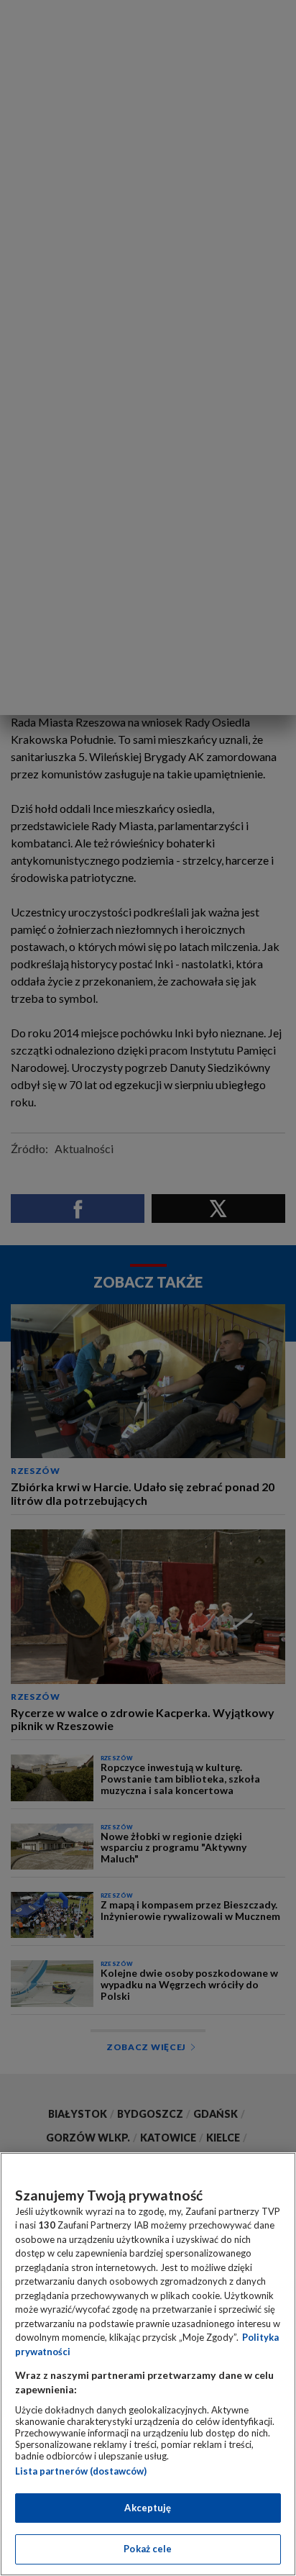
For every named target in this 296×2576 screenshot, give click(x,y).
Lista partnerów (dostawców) (81, 2471)
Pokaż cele (148, 2549)
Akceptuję (148, 2508)
